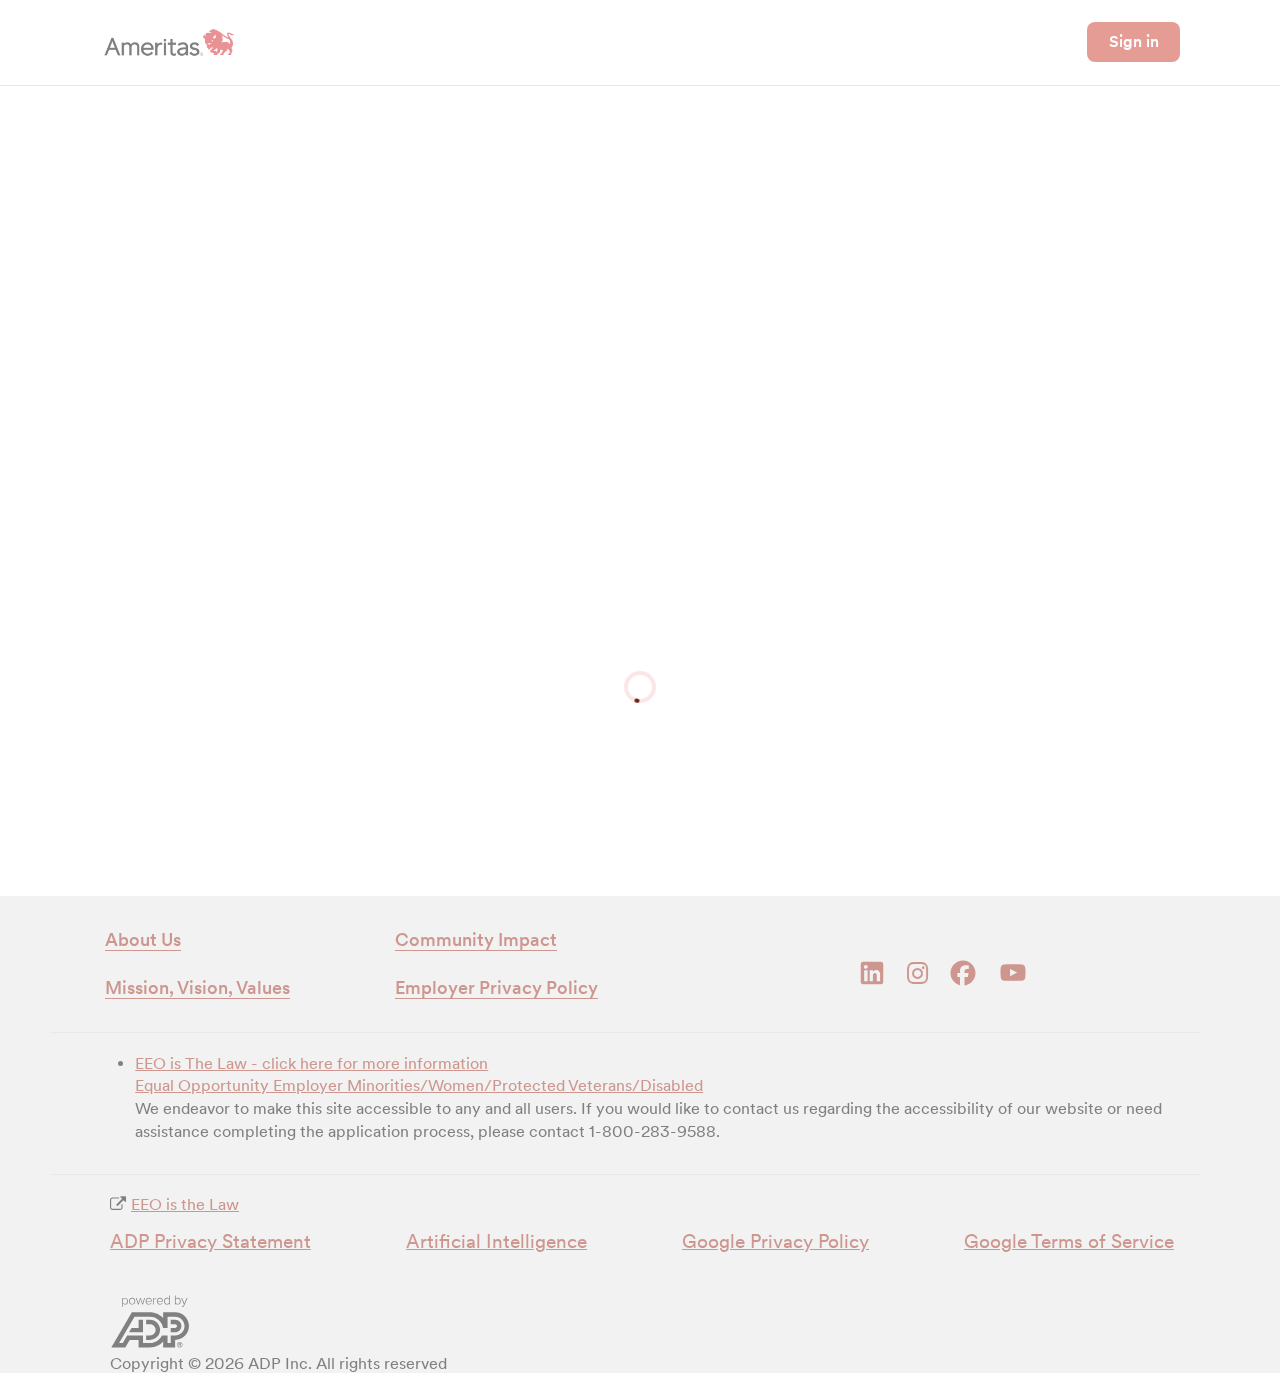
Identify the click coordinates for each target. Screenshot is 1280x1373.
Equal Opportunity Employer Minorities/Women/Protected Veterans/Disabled (419, 1085)
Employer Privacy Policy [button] (496, 987)
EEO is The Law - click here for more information (311, 1063)
